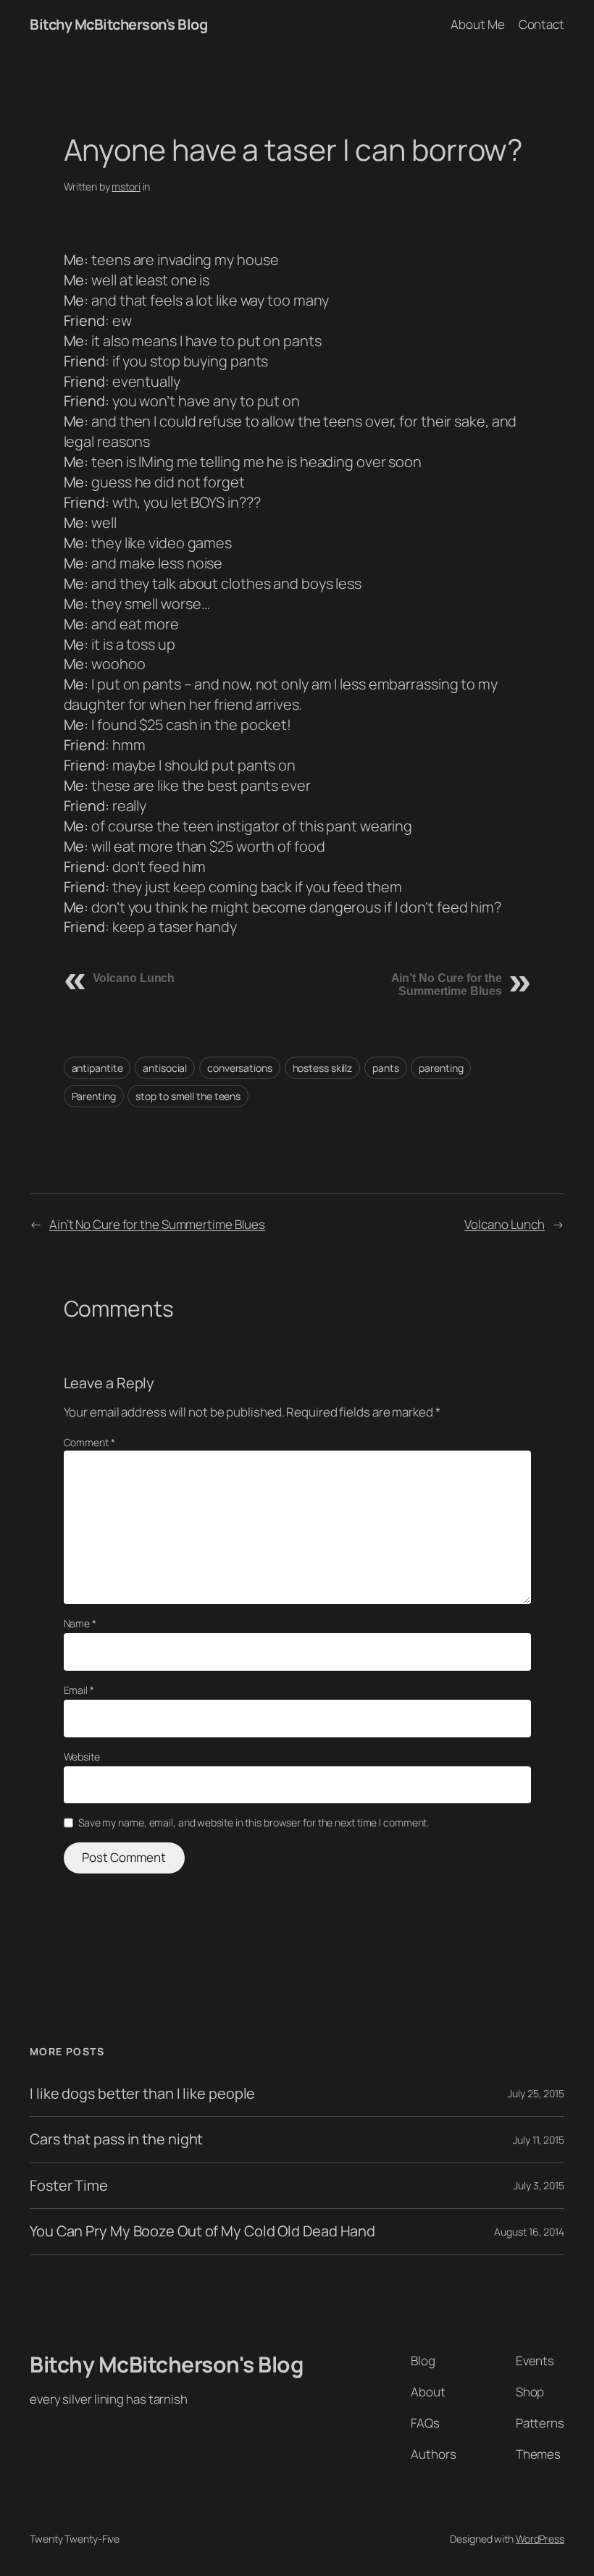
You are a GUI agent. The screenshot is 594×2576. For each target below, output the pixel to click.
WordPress (540, 2539)
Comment (89, 1442)
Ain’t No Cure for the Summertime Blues (447, 985)
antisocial (165, 1068)
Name (80, 1623)
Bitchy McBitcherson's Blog (118, 24)
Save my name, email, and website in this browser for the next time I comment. (254, 1822)
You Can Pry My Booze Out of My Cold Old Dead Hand (202, 2231)
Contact (541, 24)
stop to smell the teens (188, 1096)
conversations (240, 1068)
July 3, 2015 (539, 2185)
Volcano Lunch (134, 978)
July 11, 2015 (539, 2140)
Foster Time (69, 2186)
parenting (441, 1068)
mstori (126, 186)
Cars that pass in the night (116, 2139)
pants (386, 1068)
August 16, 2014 (529, 2232)
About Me (477, 24)
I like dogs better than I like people (142, 2094)
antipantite (97, 1068)
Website (82, 1757)
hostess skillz (323, 1068)
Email (79, 1690)
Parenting (94, 1096)
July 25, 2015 (536, 2093)
